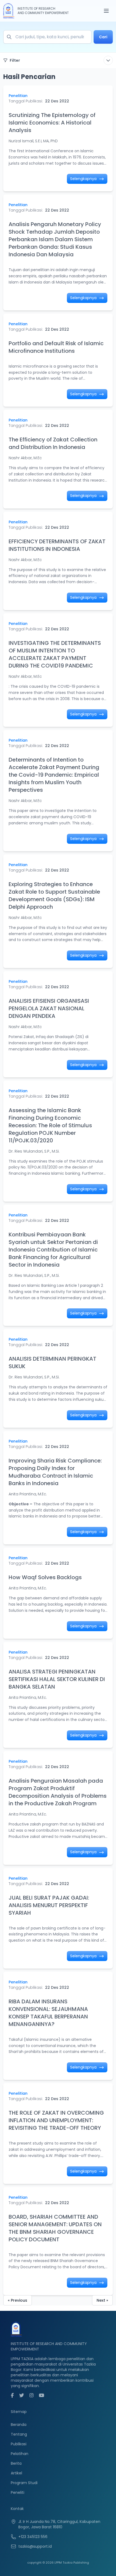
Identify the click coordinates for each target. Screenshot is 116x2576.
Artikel (16, 2473)
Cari (103, 37)
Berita (16, 2463)
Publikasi (19, 2444)
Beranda (19, 2425)
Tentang (19, 2434)
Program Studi (24, 2483)
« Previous (18, 2300)
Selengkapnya (84, 179)
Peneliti (18, 2492)
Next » (102, 2300)
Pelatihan (20, 2454)
